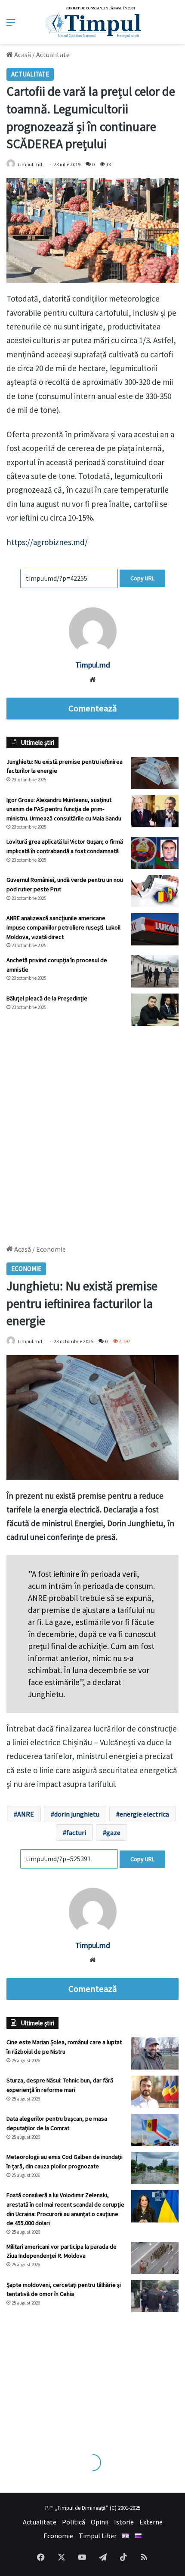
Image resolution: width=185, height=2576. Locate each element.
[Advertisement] (92, 1131)
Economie (58, 2536)
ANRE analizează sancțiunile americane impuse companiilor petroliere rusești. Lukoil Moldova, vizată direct (63, 927)
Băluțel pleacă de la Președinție (47, 998)
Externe (151, 2522)
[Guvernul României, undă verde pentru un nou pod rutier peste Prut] (155, 891)
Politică (74, 2522)
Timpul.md (30, 164)
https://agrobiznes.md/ (47, 542)
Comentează (92, 708)
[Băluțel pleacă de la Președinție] (155, 1010)
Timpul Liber (98, 2536)
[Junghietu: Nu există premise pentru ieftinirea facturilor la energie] (155, 773)
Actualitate (53, 55)
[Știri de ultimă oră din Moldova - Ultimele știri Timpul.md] (93, 22)
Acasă (22, 55)
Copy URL (142, 578)
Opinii (100, 2522)
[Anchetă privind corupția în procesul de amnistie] (155, 971)
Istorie (124, 2522)
